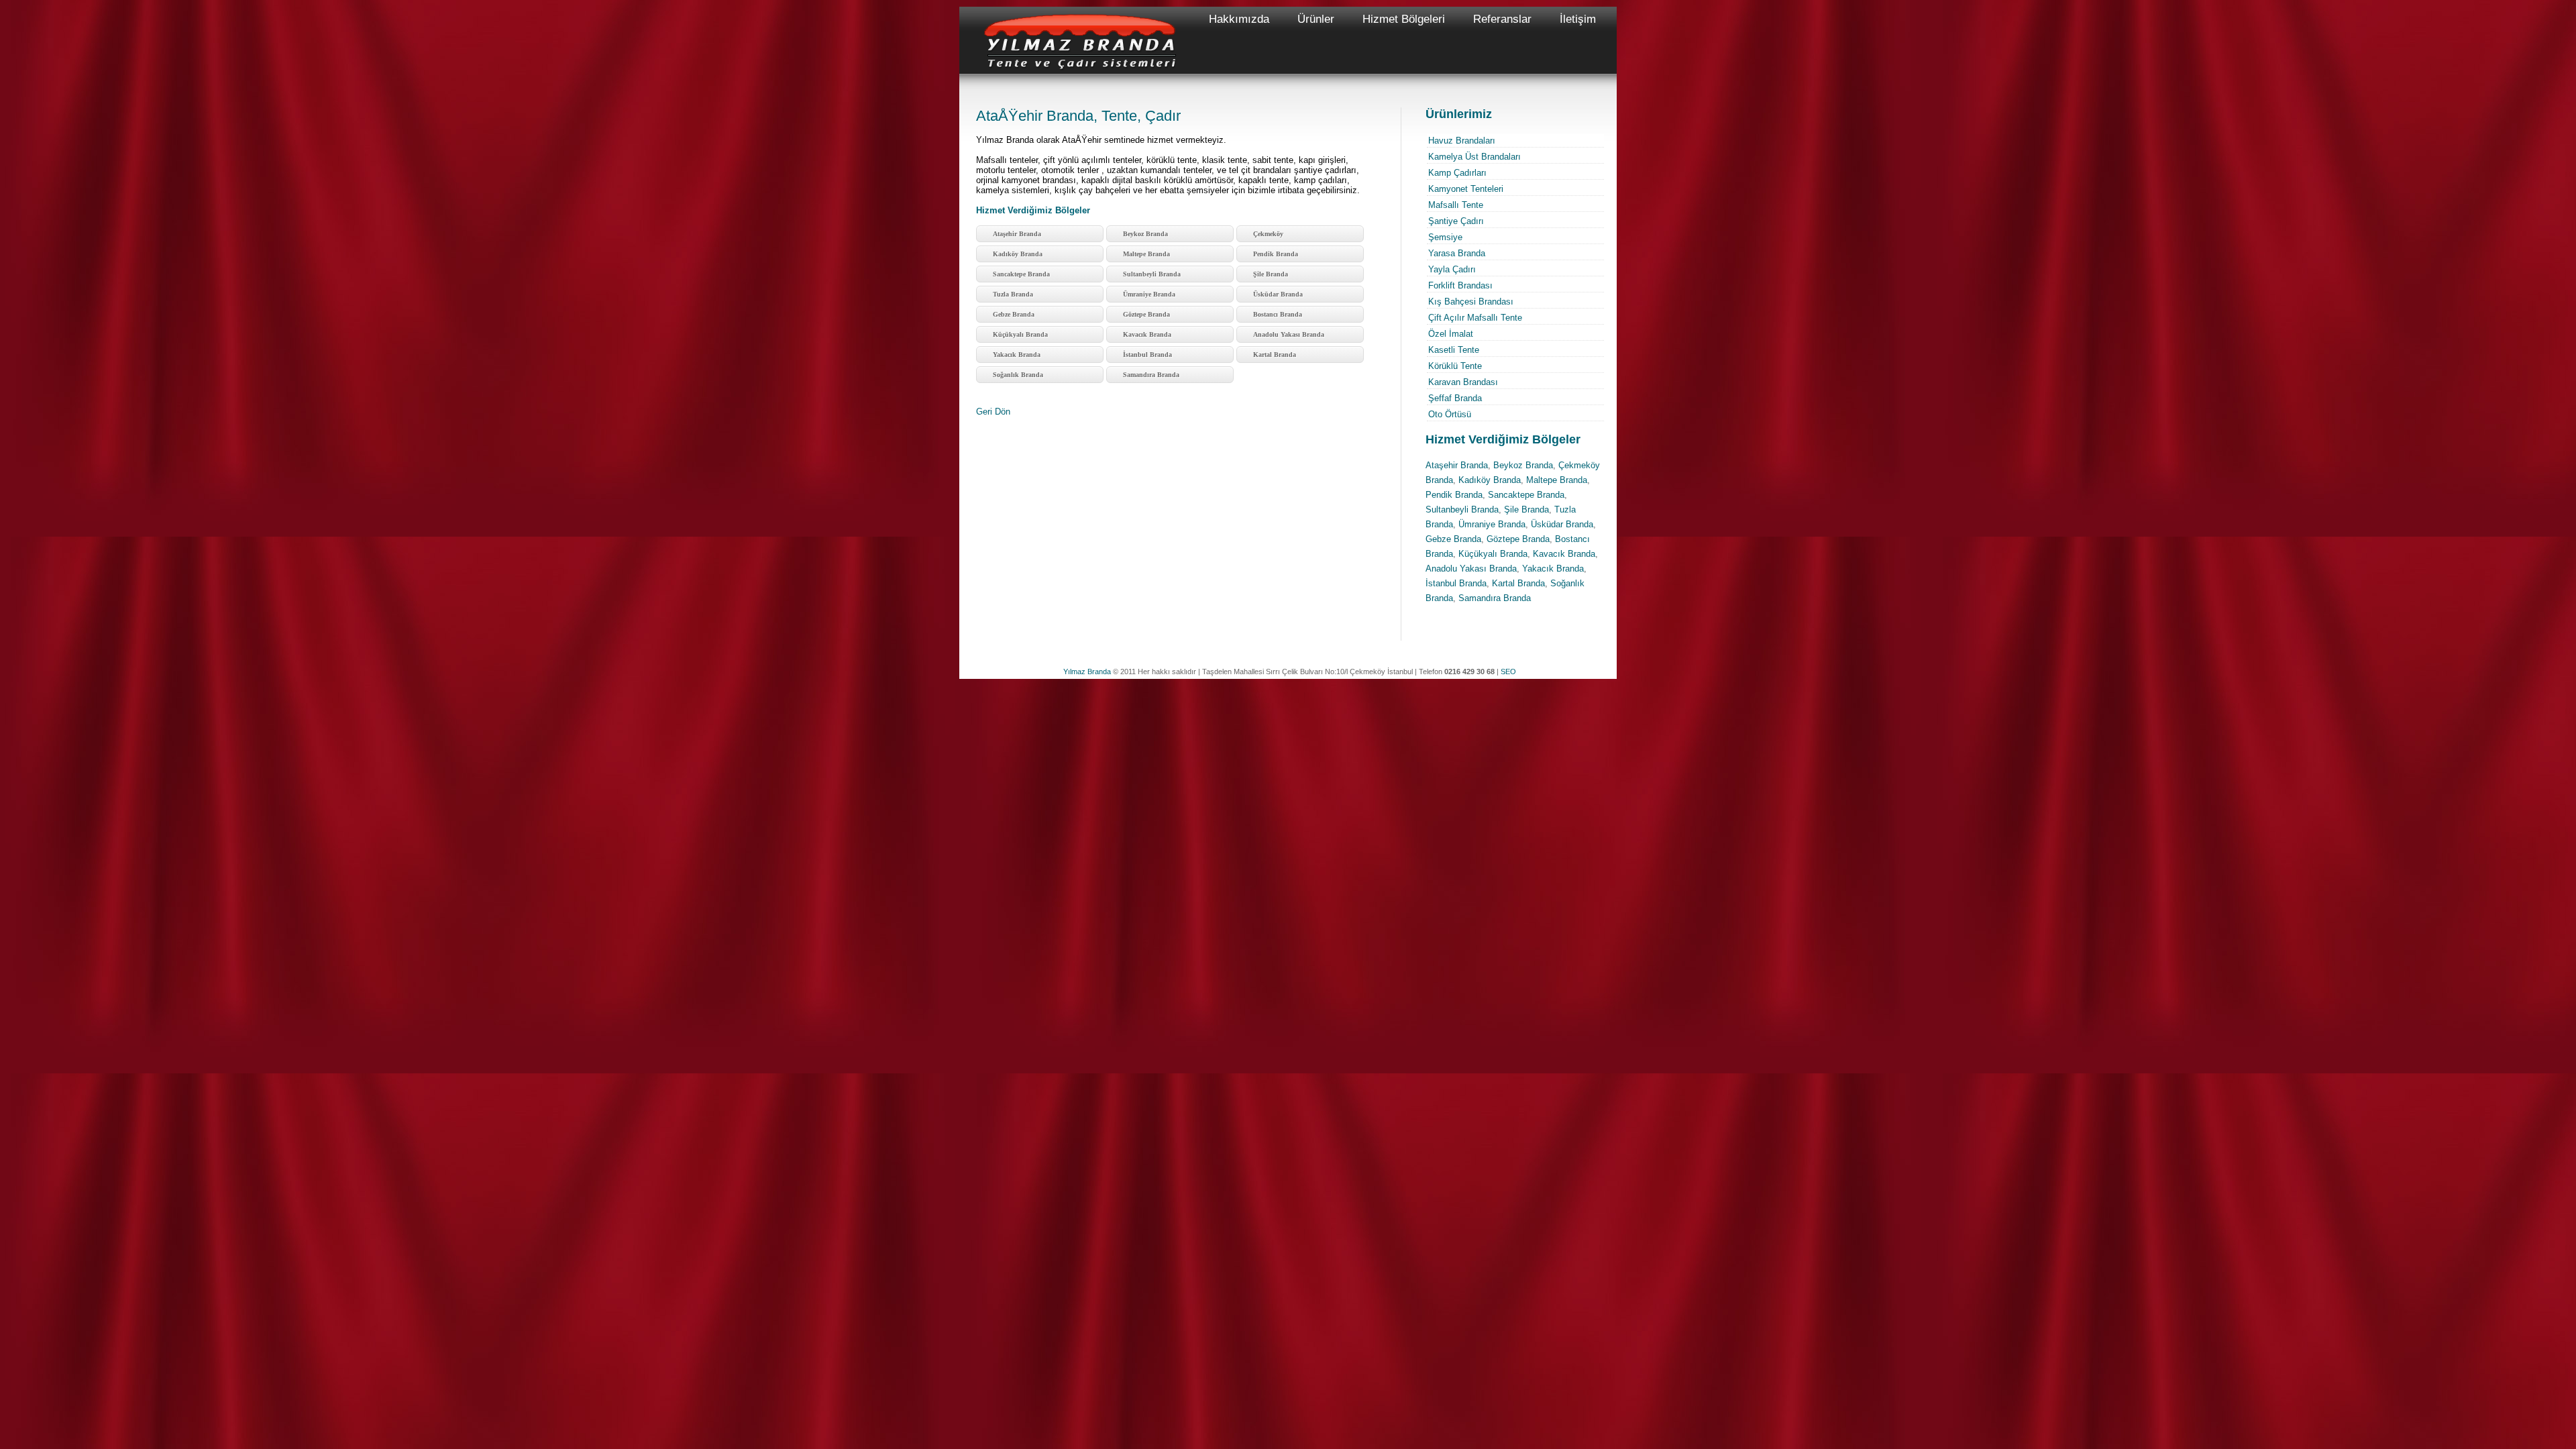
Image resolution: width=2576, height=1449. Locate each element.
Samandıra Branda (1151, 375)
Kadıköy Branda (1018, 254)
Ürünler (1316, 19)
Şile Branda (1271, 274)
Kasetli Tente (1454, 350)
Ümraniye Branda (1149, 294)
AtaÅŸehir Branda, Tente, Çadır (1078, 116)
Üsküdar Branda (1278, 294)
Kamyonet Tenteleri (1466, 189)
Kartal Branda (1275, 355)
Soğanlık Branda (1018, 375)
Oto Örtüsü (1450, 414)
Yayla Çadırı (1452, 269)
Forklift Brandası (1460, 285)
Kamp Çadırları (1457, 173)
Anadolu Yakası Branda (1289, 334)
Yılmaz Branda (1087, 672)
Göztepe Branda (1146, 314)
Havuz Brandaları (1462, 141)
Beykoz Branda (1145, 234)
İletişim (1578, 19)
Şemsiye (1445, 237)
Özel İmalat (1451, 334)
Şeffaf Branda (1455, 398)
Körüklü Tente (1455, 366)
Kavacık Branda (1147, 334)
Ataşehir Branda (1017, 234)
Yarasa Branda (1457, 253)
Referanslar (1502, 19)
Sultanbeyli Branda (1152, 274)
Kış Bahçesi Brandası (1471, 302)
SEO (1508, 672)
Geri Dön (993, 412)
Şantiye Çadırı (1456, 221)
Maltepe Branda (1146, 254)
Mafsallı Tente (1456, 205)
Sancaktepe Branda (1021, 274)
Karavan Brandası (1463, 382)
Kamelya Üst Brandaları (1474, 157)
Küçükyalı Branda (1020, 334)
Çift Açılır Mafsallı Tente (1475, 318)
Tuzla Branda (1013, 294)
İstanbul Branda (1147, 355)
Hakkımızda (1239, 19)
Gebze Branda (1014, 314)
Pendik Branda (1276, 254)
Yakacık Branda (1017, 355)
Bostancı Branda (1278, 314)
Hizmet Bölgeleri (1404, 19)
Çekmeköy (1268, 234)
